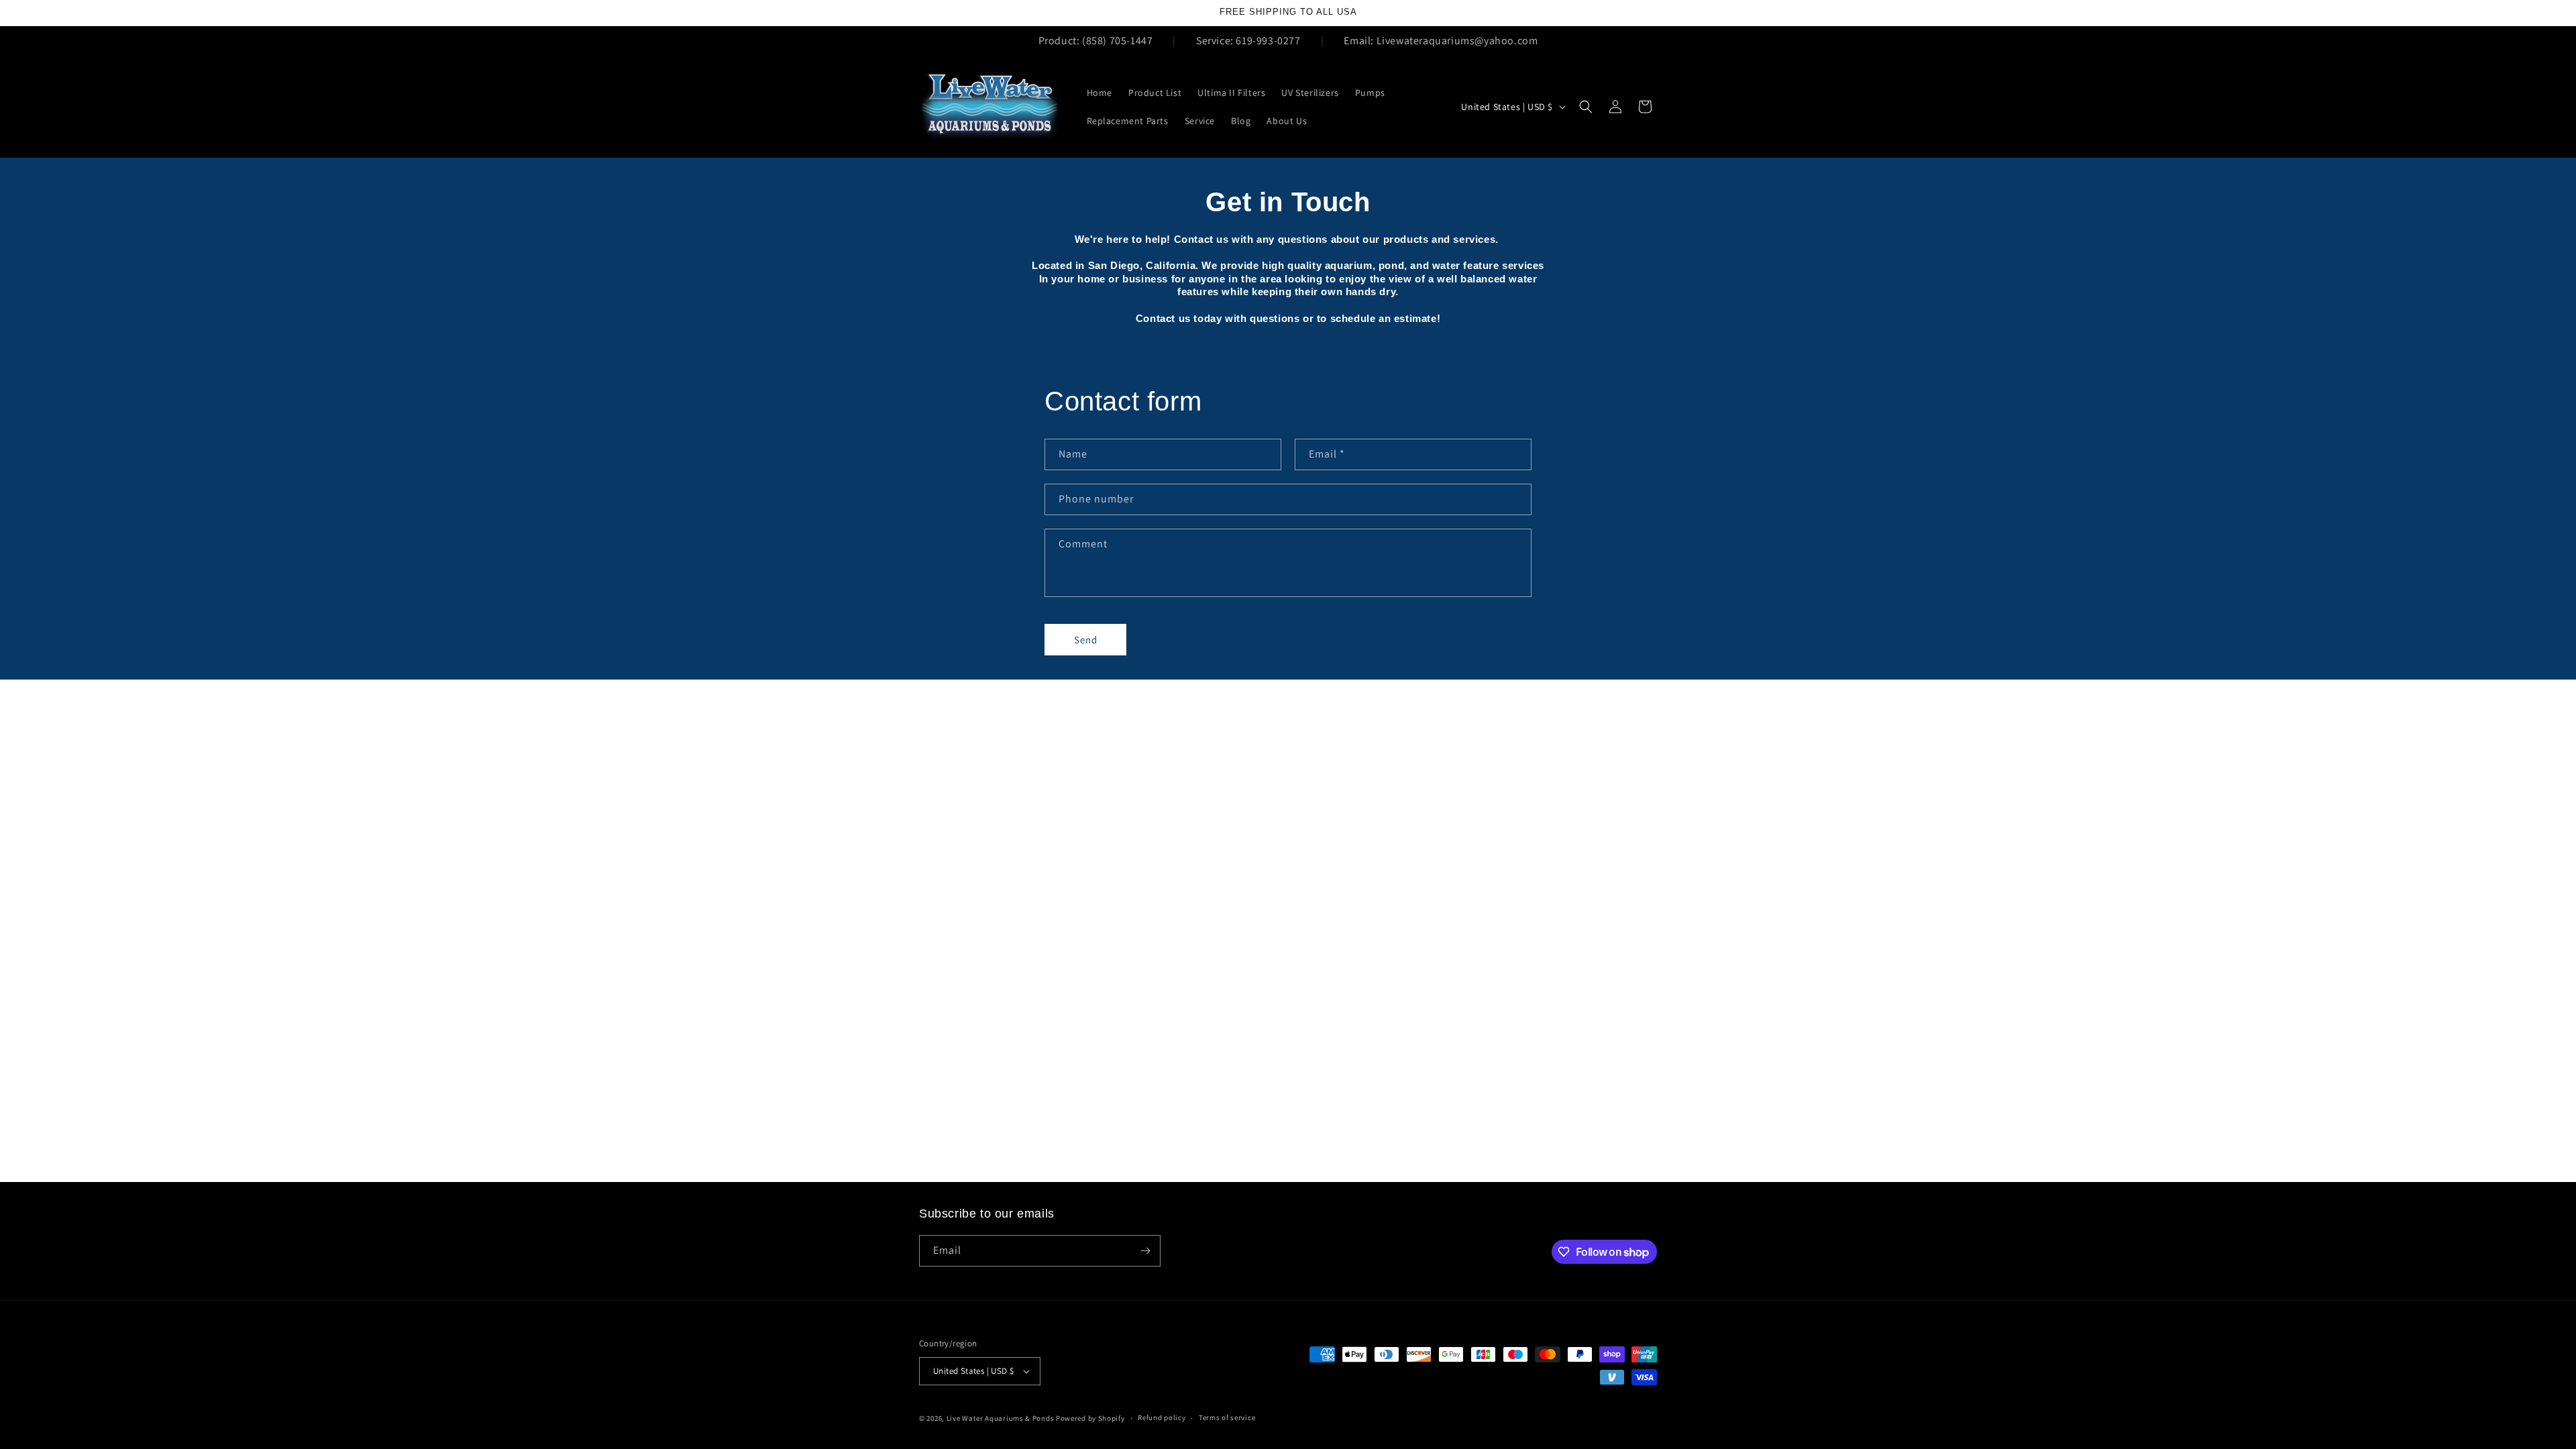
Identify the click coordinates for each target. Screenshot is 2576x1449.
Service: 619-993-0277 (1248, 41)
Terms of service (1227, 1417)
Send (1086, 640)
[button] (1586, 107)
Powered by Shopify (1090, 1418)
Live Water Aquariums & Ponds (1001, 1418)
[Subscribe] (1145, 1251)
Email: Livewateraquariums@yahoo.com (1441, 41)
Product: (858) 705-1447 (1096, 41)
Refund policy (1162, 1417)
